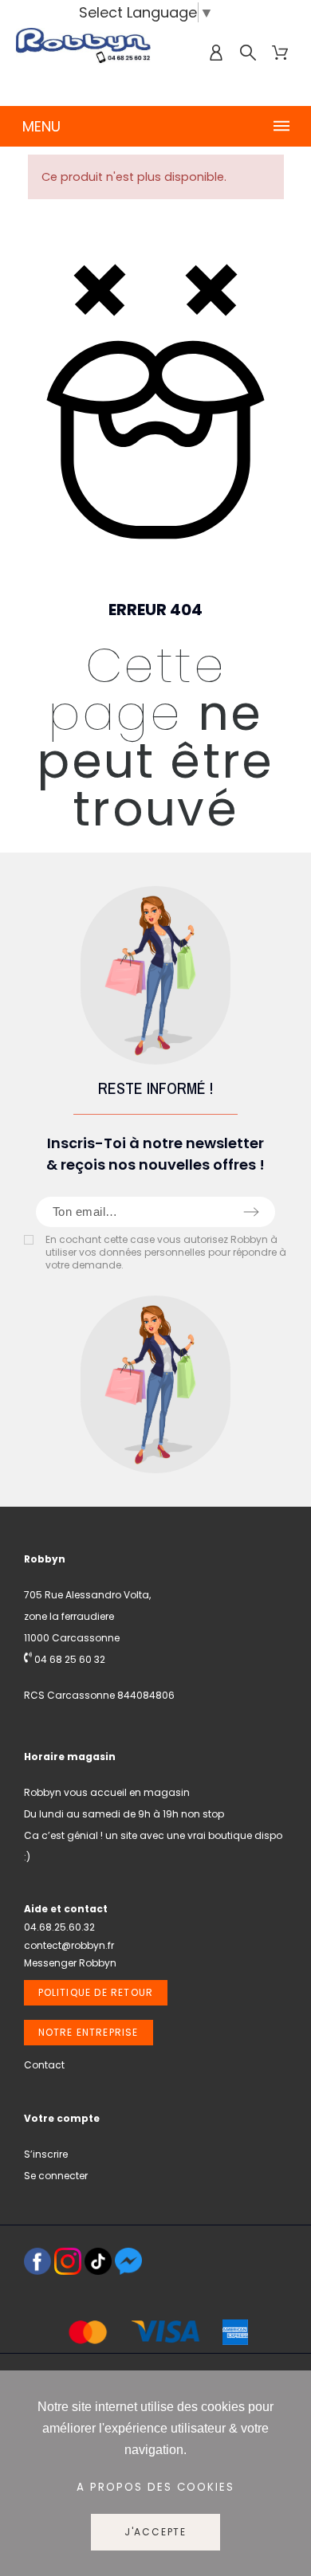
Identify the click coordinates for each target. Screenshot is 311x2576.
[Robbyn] (84, 53)
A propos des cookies (155, 2487)
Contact (44, 2065)
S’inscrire (46, 2154)
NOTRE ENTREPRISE (89, 2032)
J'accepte (155, 2532)
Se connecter (56, 2176)
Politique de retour (96, 1992)
